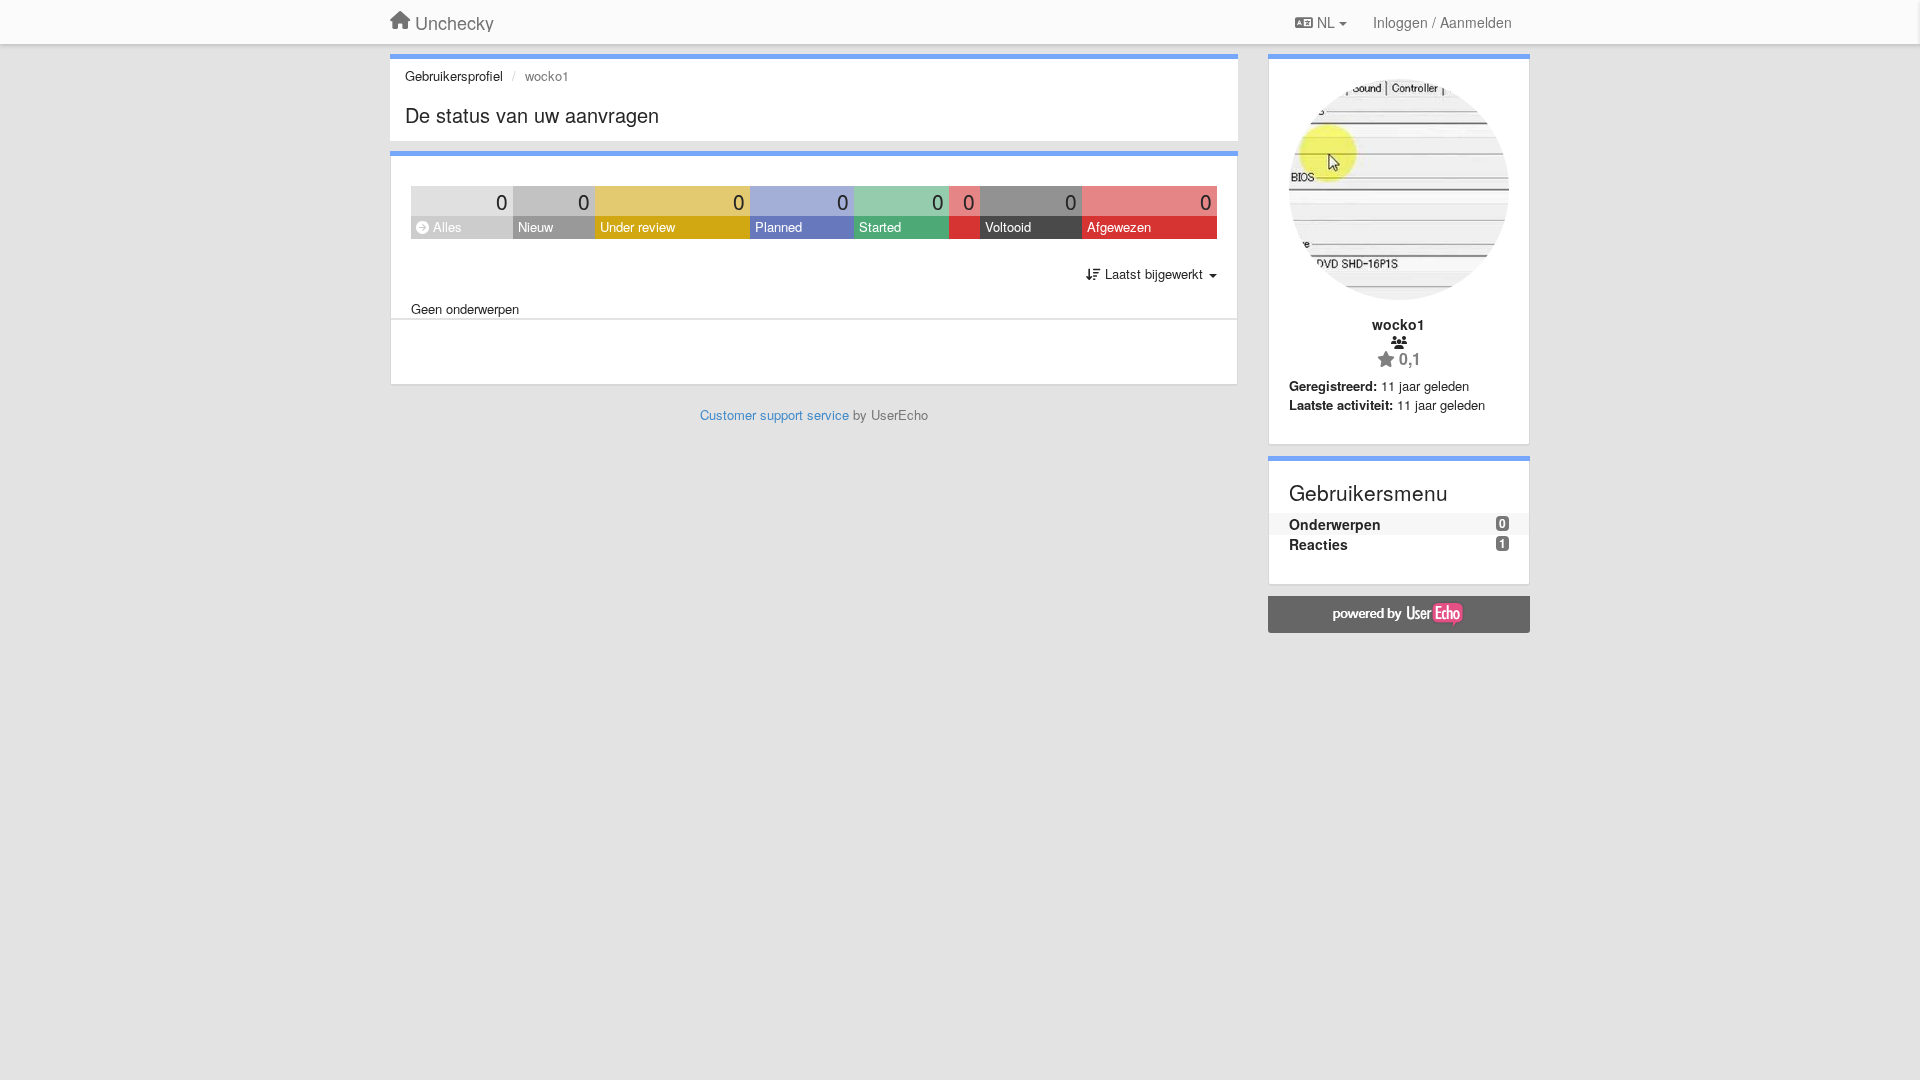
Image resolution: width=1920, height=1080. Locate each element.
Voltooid (1008, 226)
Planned (778, 226)
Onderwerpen (1335, 524)
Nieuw (535, 226)
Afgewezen (1119, 226)
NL (1326, 22)
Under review (637, 226)
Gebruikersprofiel (454, 75)
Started (880, 226)
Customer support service (774, 414)
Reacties (1318, 544)
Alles (445, 226)
